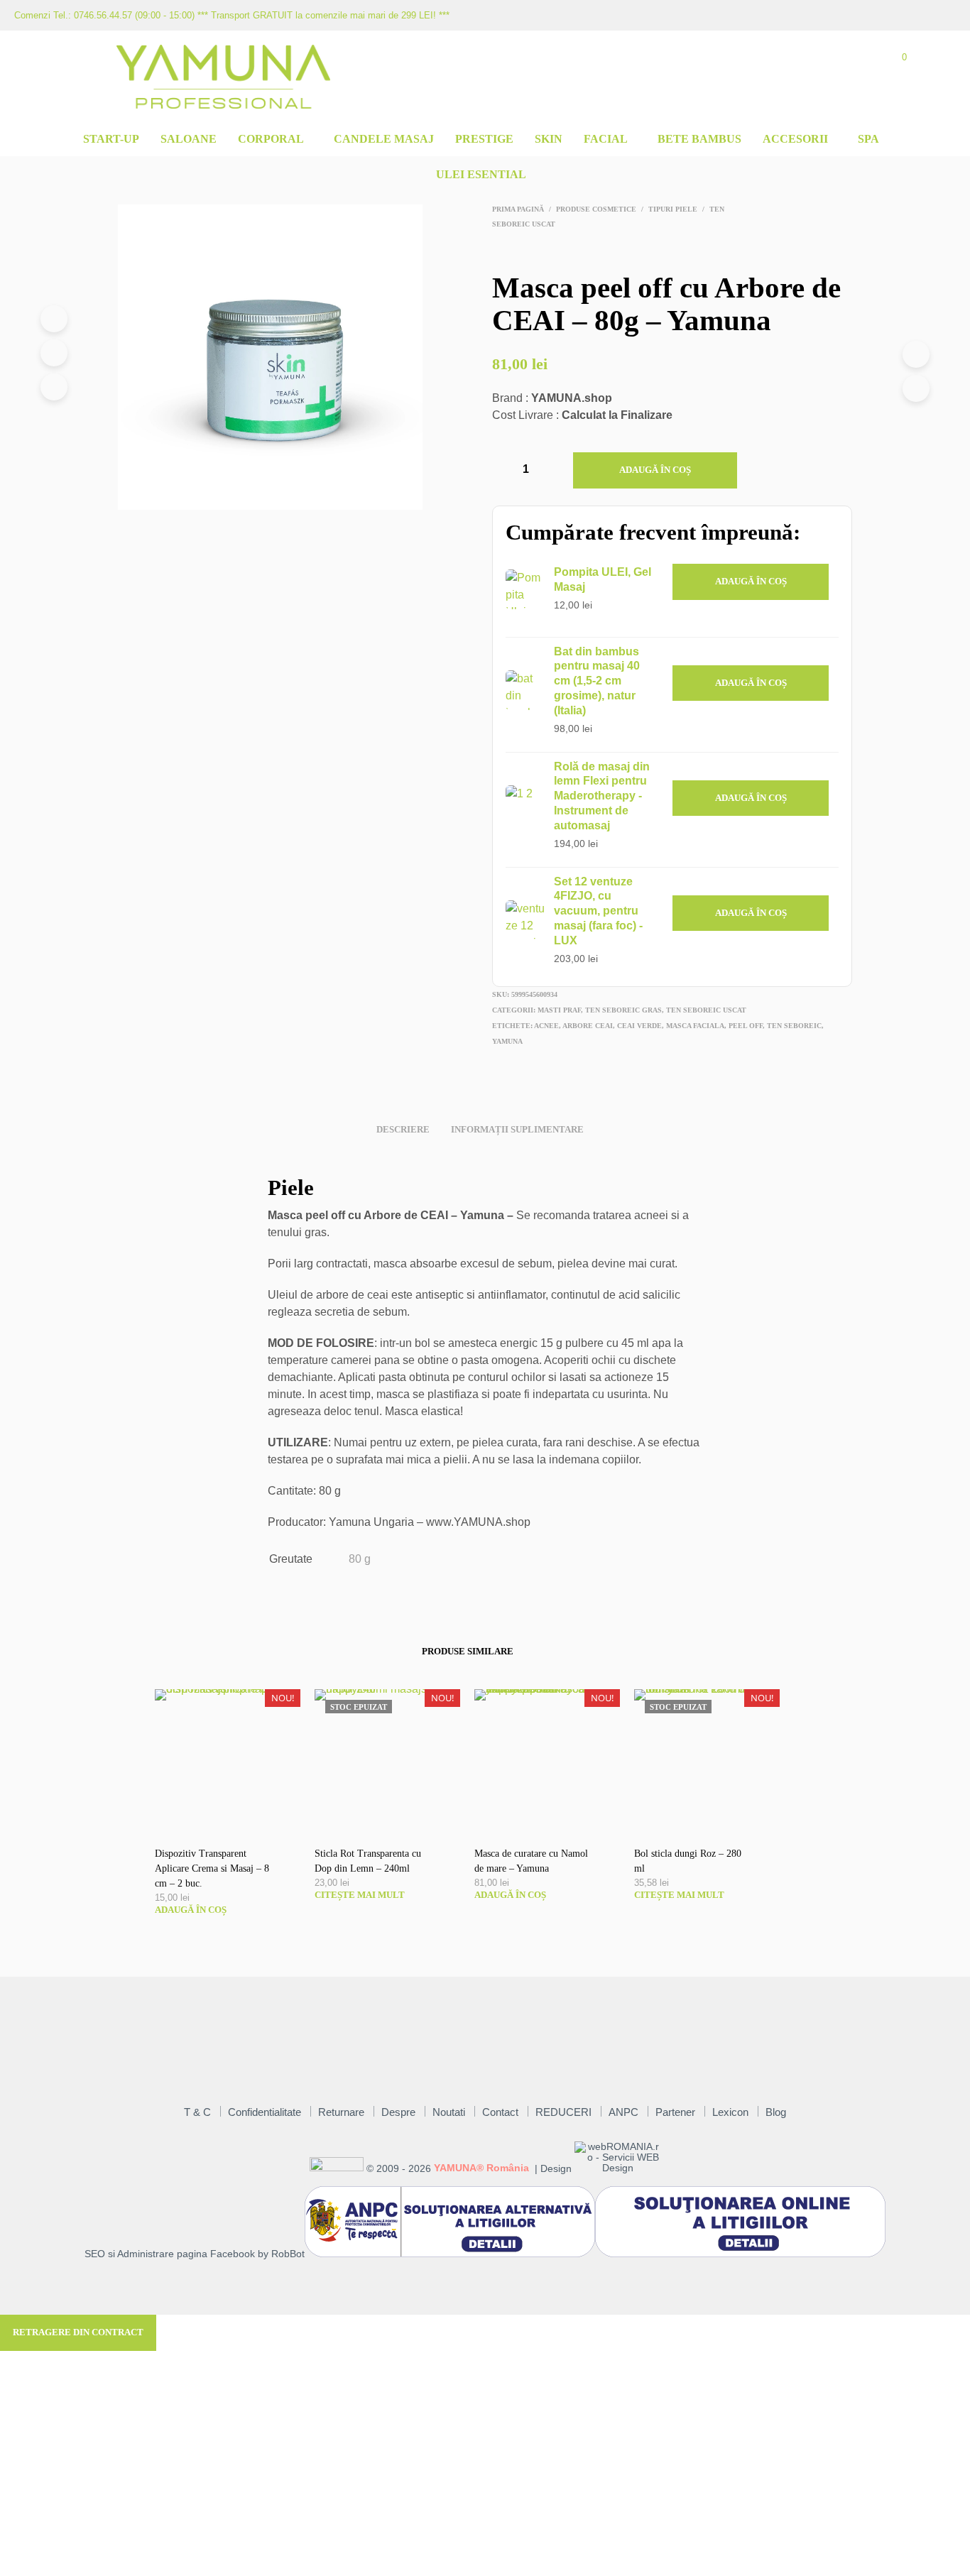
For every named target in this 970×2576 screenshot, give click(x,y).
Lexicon (730, 2112)
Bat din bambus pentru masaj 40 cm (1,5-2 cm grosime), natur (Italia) (597, 681)
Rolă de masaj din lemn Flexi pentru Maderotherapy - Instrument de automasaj (602, 796)
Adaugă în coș (655, 470)
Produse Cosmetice (596, 209)
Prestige (484, 139)
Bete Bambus (699, 139)
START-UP (111, 139)
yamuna (507, 1041)
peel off (746, 1026)
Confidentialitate (265, 2112)
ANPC (623, 2112)
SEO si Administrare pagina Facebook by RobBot (195, 2254)
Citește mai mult (360, 1895)
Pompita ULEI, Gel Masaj (603, 579)
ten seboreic (794, 1026)
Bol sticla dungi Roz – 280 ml (688, 1861)
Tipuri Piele (673, 209)
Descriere (403, 1129)
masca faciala (695, 1026)
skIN (549, 139)
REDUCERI (563, 2112)
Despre (398, 2112)
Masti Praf (559, 1010)
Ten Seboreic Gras (623, 1010)
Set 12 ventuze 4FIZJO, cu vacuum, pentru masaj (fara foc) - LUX (598, 911)
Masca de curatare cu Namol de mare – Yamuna (531, 1861)
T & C (197, 2112)
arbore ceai (588, 1026)
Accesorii (795, 139)
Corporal (271, 139)
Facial (606, 139)
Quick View (235, 1819)
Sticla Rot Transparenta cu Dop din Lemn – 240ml (368, 1861)
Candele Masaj (384, 139)
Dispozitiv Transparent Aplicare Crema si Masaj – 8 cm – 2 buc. (212, 1868)
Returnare (341, 2112)
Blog (776, 2112)
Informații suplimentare (517, 1129)
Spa (868, 139)
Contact (500, 2112)
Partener (675, 2112)
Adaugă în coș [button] (751, 581)
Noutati (449, 2112)
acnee (546, 1026)
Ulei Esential (481, 174)
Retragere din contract (78, 2332)
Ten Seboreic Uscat (706, 1010)
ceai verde (639, 1026)
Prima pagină (518, 209)
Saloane (189, 139)
